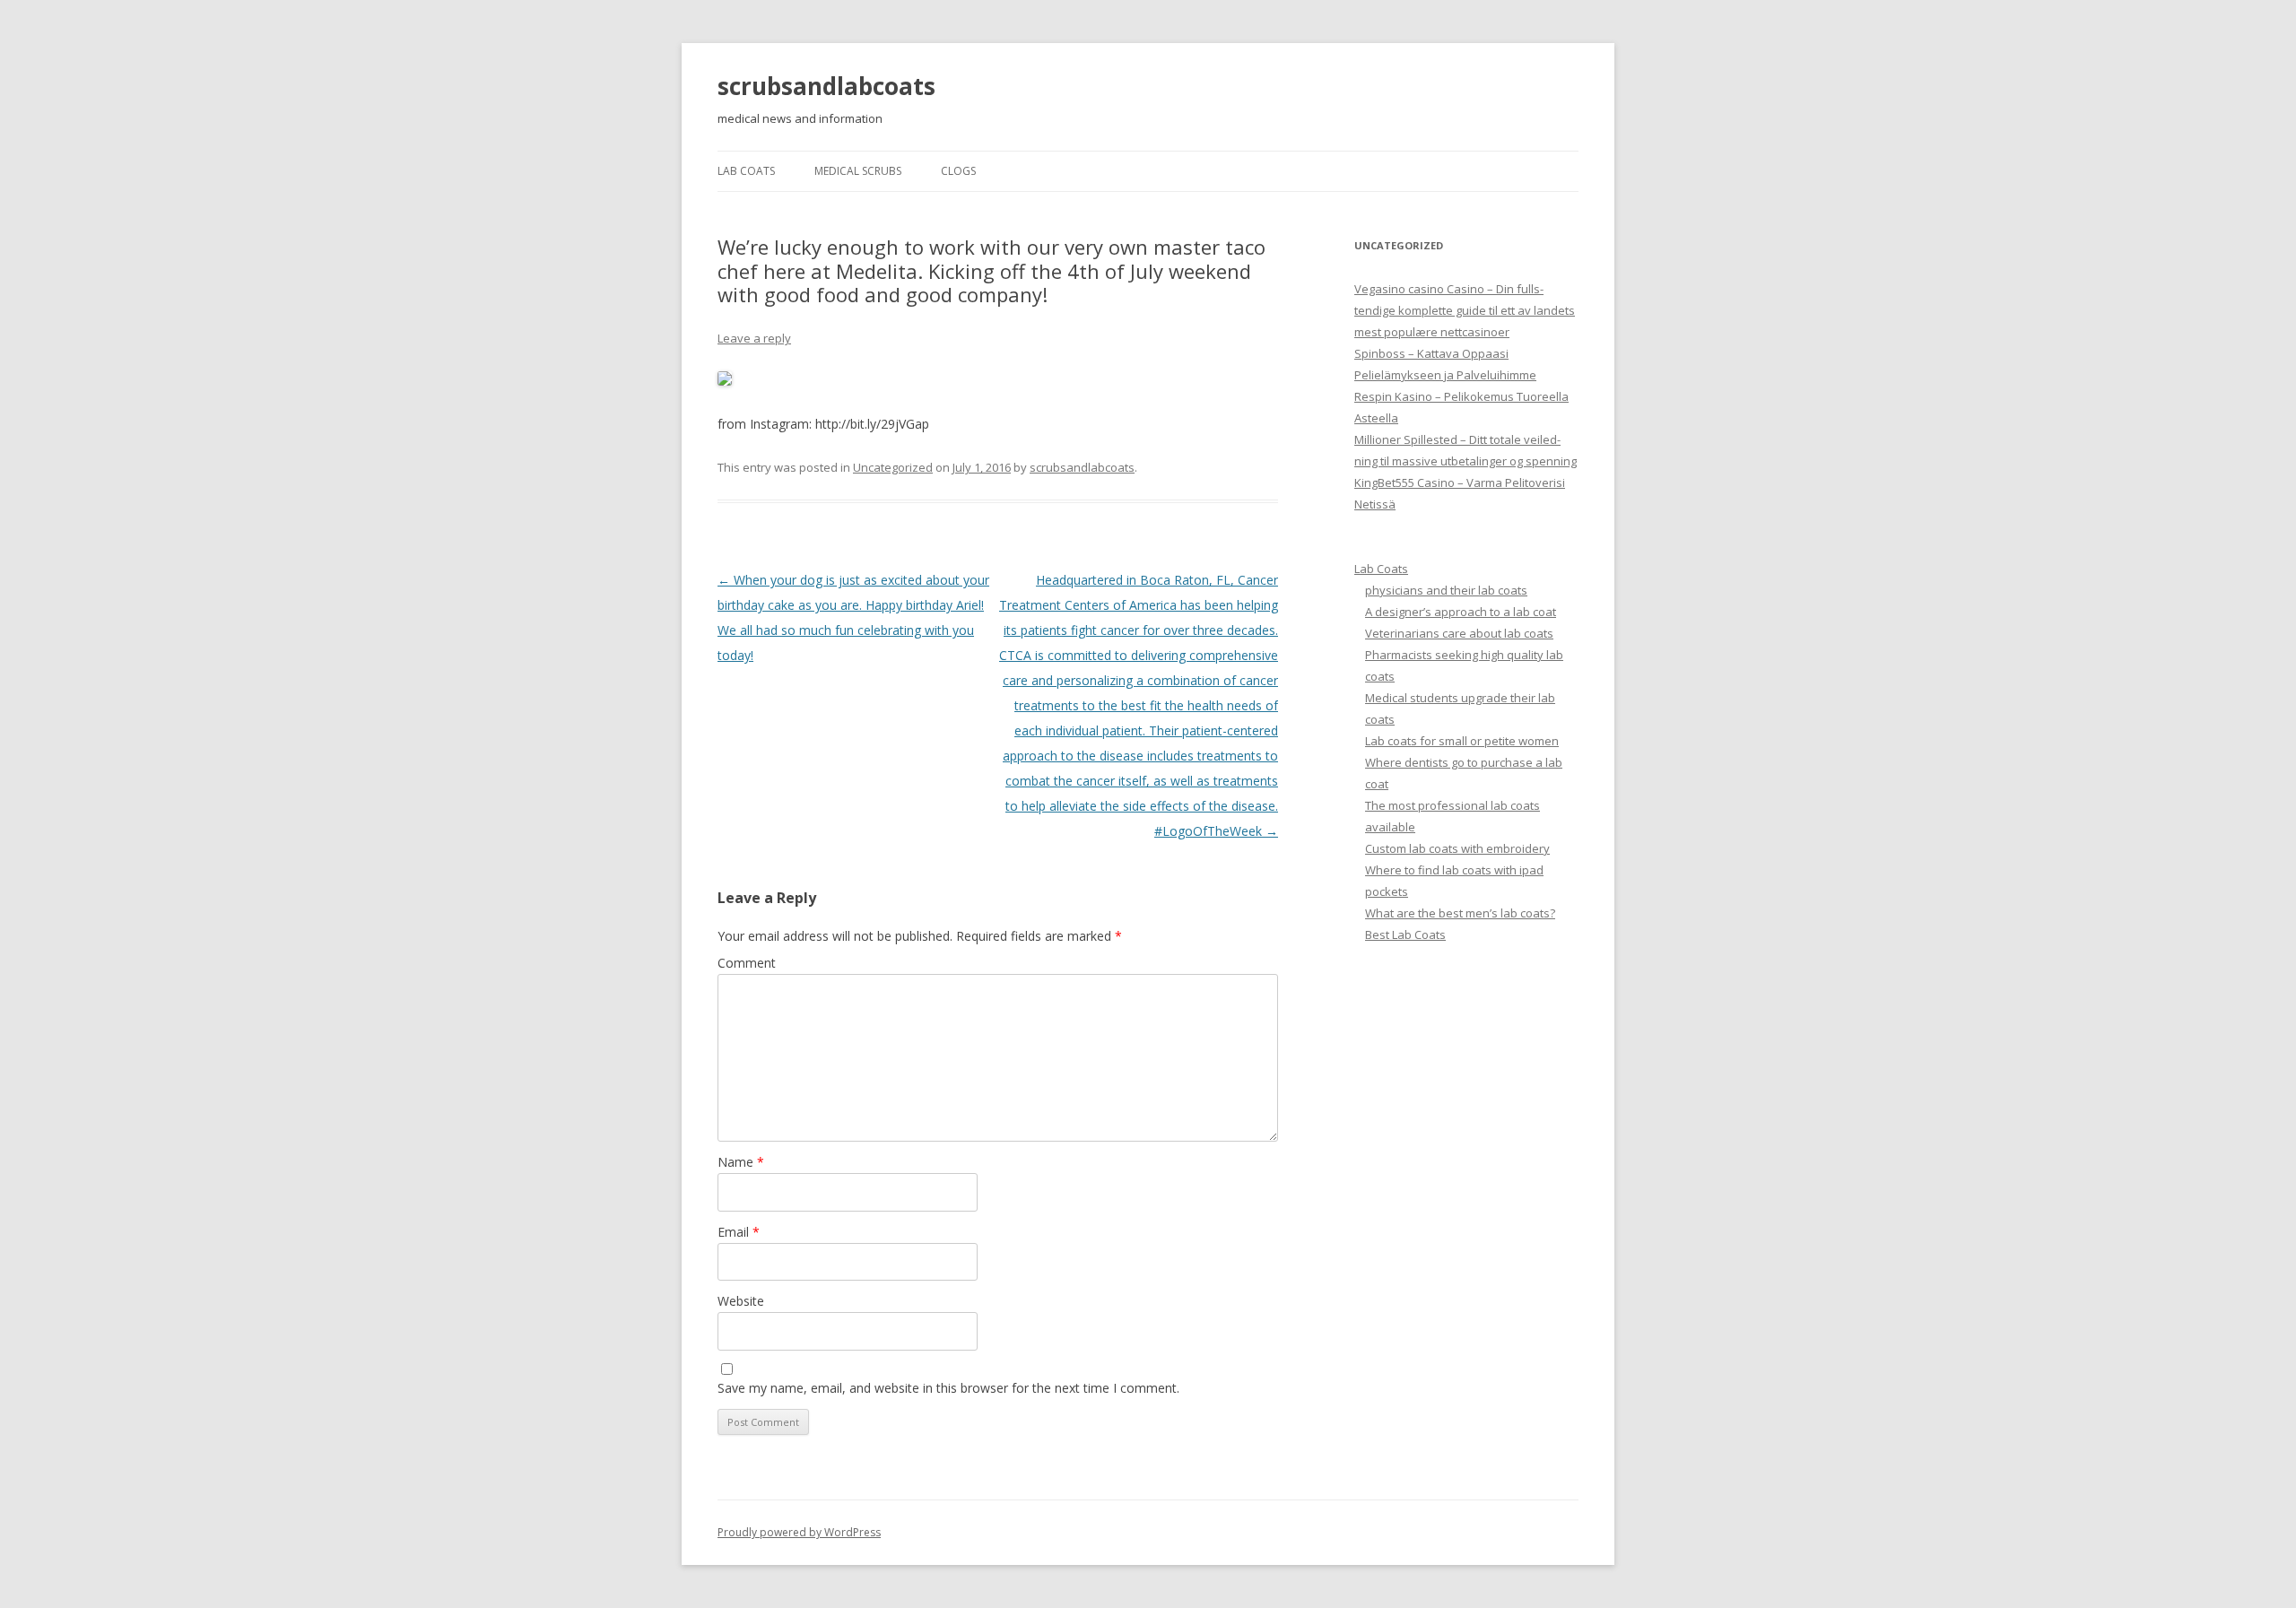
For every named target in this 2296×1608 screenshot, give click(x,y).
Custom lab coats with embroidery (1457, 848)
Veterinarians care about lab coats (1459, 633)
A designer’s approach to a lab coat (1461, 612)
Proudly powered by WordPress (799, 1532)
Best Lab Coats (1405, 934)
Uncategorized (893, 467)
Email (739, 1232)
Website (741, 1301)
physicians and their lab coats (1446, 590)
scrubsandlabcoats (826, 86)
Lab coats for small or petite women (1462, 741)
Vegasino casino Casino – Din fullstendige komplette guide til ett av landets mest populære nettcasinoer (1465, 310)
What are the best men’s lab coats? (1460, 913)
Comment (747, 963)
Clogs (958, 171)
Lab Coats (746, 171)
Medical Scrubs (858, 171)
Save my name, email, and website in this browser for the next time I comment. (948, 1388)
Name (741, 1162)
